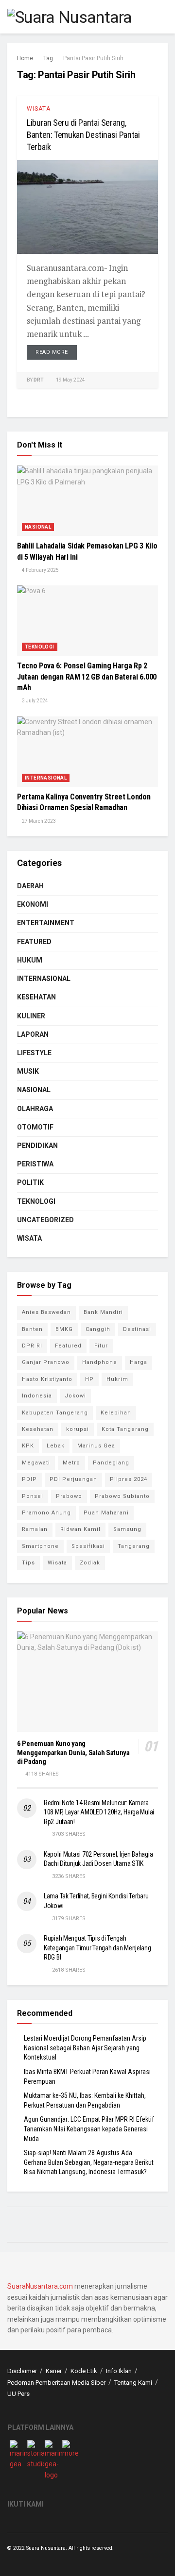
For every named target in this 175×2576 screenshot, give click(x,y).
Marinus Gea (96, 1446)
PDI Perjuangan (73, 1479)
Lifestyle (34, 1053)
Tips (28, 1563)
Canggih (98, 1329)
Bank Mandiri (103, 1312)
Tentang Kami (133, 2383)
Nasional (38, 527)
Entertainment (46, 923)
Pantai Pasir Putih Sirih (93, 58)
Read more (52, 352)
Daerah (30, 886)
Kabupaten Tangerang (55, 1413)
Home (25, 58)
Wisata (39, 109)
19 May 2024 (70, 380)
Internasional (46, 778)
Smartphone (40, 1546)
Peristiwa (35, 1164)
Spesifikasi (88, 1546)
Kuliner (31, 1016)
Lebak (56, 1446)
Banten (32, 1329)
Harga (139, 1362)
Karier (54, 2371)
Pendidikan (37, 1146)
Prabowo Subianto (122, 1496)
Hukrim (117, 1379)
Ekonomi (33, 904)
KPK (28, 1446)
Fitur (101, 1346)
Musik (28, 1071)
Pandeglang (111, 1463)
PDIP (29, 1479)
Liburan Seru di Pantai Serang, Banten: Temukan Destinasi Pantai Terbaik (83, 135)
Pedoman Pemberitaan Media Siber (56, 2383)
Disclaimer (22, 2371)
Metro (71, 1463)
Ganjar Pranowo (46, 1362)
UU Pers (18, 2394)
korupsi (78, 1429)
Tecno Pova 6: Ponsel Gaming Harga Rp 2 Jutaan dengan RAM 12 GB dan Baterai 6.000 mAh (87, 677)
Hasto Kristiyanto (47, 1379)
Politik (30, 1182)
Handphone (100, 1362)
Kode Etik (84, 2371)
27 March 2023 (38, 821)
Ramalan (35, 1529)
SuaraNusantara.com (40, 2286)
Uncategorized (45, 1220)
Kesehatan (36, 997)
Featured (34, 942)
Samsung (127, 1529)
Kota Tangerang (125, 1429)
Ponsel (33, 1496)
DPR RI (32, 1346)
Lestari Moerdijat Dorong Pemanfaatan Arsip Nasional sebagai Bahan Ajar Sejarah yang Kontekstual (85, 2048)
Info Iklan (119, 2371)
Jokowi (75, 1396)
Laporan (33, 1034)
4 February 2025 (40, 570)
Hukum (30, 960)
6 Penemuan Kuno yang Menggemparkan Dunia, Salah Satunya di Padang (73, 1753)
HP (89, 1379)
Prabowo (69, 1496)
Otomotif (35, 1127)
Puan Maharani (106, 1513)
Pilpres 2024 (129, 1479)
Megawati (36, 1463)
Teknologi (40, 647)
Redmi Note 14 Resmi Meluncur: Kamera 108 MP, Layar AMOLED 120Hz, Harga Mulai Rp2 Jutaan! (99, 1812)
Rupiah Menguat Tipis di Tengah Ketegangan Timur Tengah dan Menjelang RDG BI (97, 1948)
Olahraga (35, 1109)
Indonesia (37, 1396)
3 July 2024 (35, 701)
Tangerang (134, 1546)
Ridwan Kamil (80, 1529)
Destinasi (137, 1329)
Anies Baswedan (46, 1312)
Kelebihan (116, 1413)
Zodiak (90, 1563)
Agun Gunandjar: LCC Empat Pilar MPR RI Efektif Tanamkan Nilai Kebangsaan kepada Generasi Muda (89, 2129)
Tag (48, 58)
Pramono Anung (46, 1513)
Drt (39, 380)
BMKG (64, 1329)
